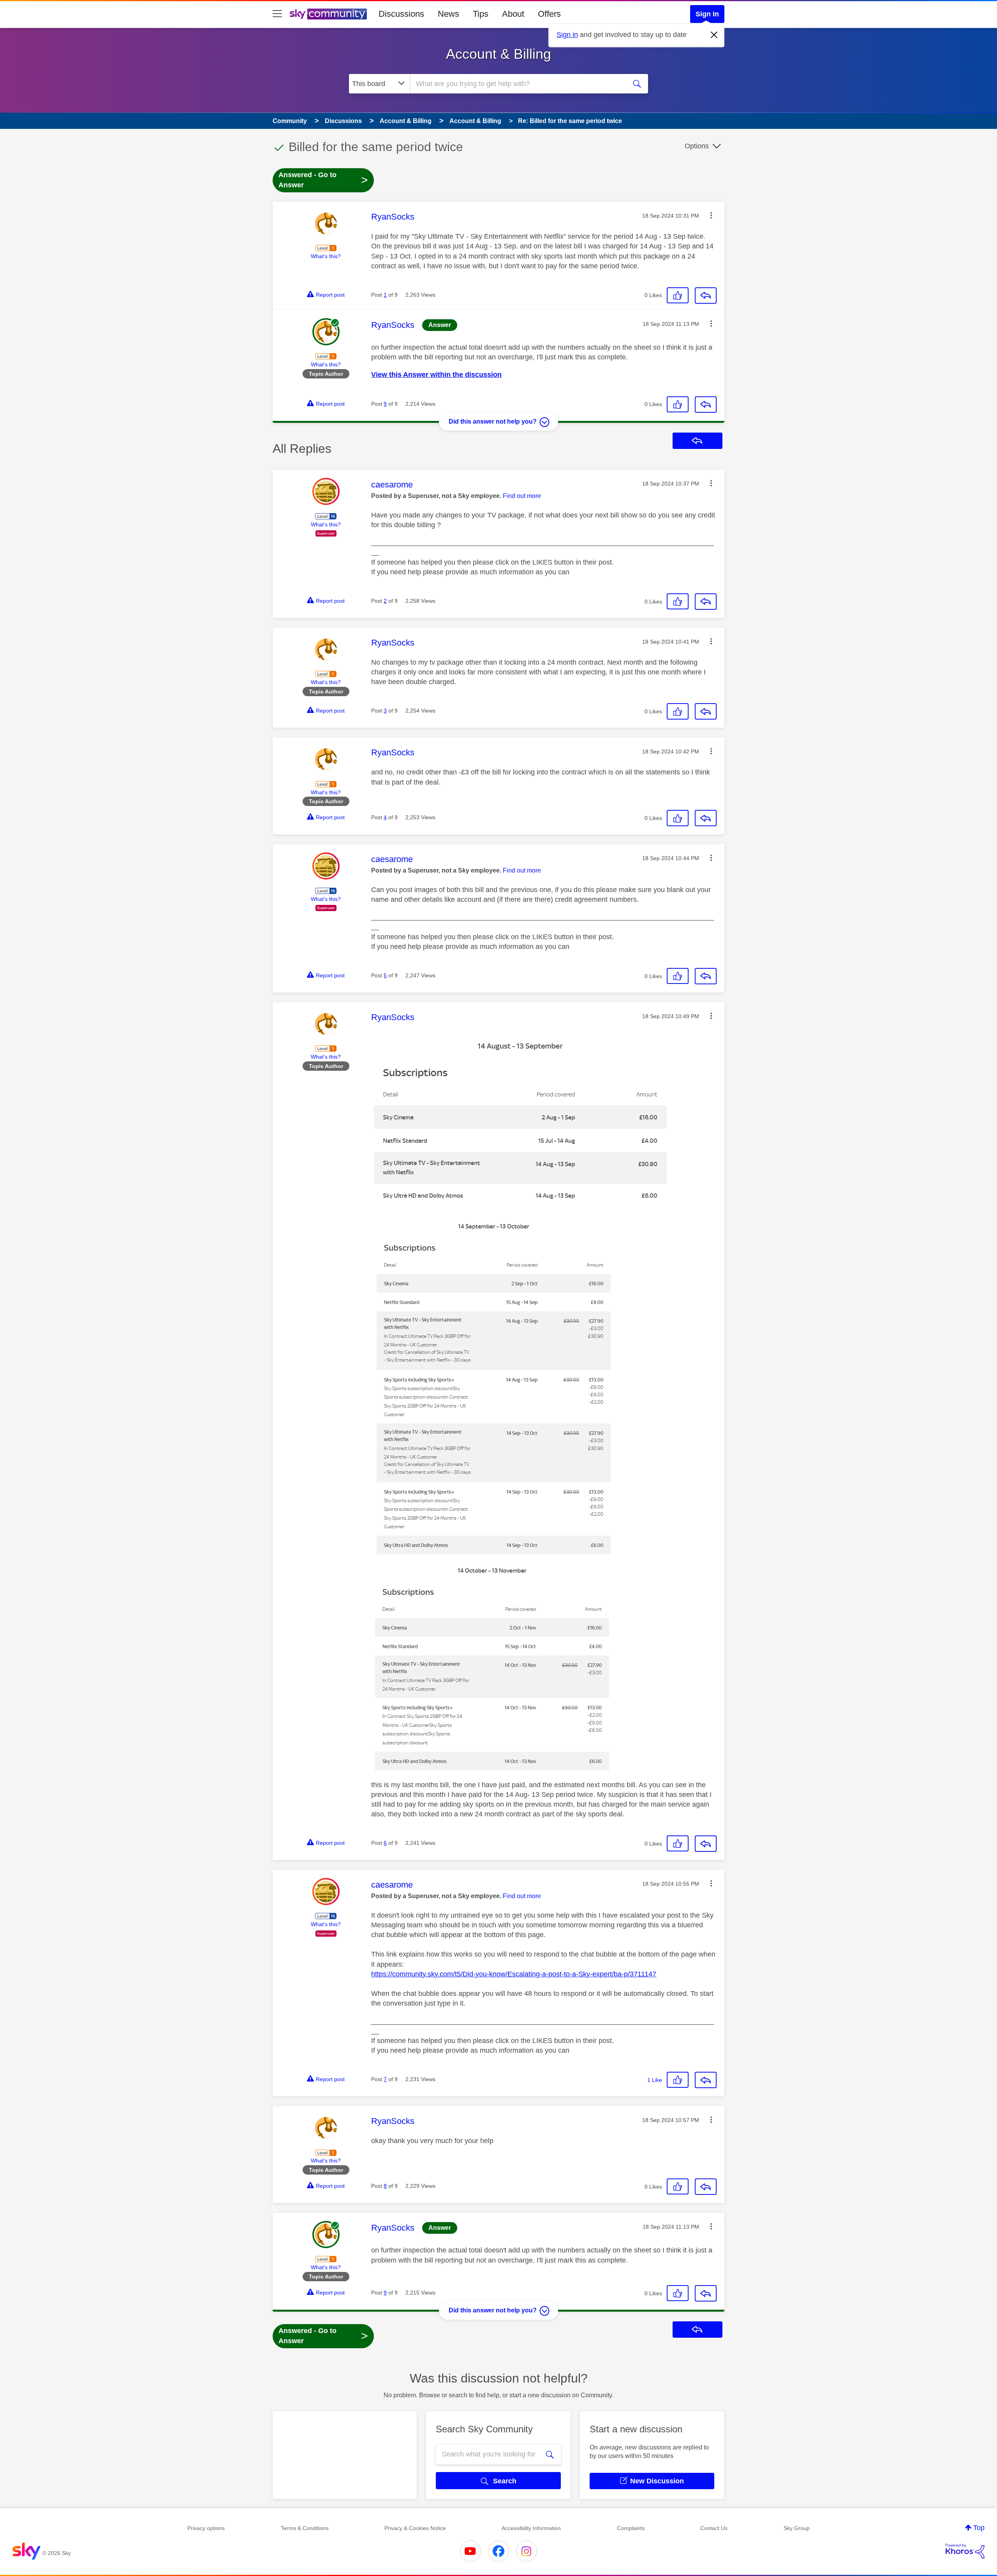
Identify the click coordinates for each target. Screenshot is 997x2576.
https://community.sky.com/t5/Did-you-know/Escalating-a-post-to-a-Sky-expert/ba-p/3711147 (514, 1974)
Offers (549, 14)
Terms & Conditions (305, 2528)
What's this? (326, 256)
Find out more (522, 496)
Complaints (631, 2528)
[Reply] (706, 296)
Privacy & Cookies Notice (415, 2528)
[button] (711, 215)
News (448, 14)
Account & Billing (498, 54)
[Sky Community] (328, 14)
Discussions (401, 14)
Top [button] (979, 2528)
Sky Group (797, 2528)
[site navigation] (277, 14)
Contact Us (714, 2528)
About (513, 14)
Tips (481, 14)
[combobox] (517, 84)
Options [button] (697, 146)
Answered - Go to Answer (323, 180)
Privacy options (206, 2528)
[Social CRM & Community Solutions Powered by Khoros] (965, 2551)
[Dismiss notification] (714, 35)
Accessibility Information (531, 2528)
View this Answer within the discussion (436, 375)
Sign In (707, 14)
